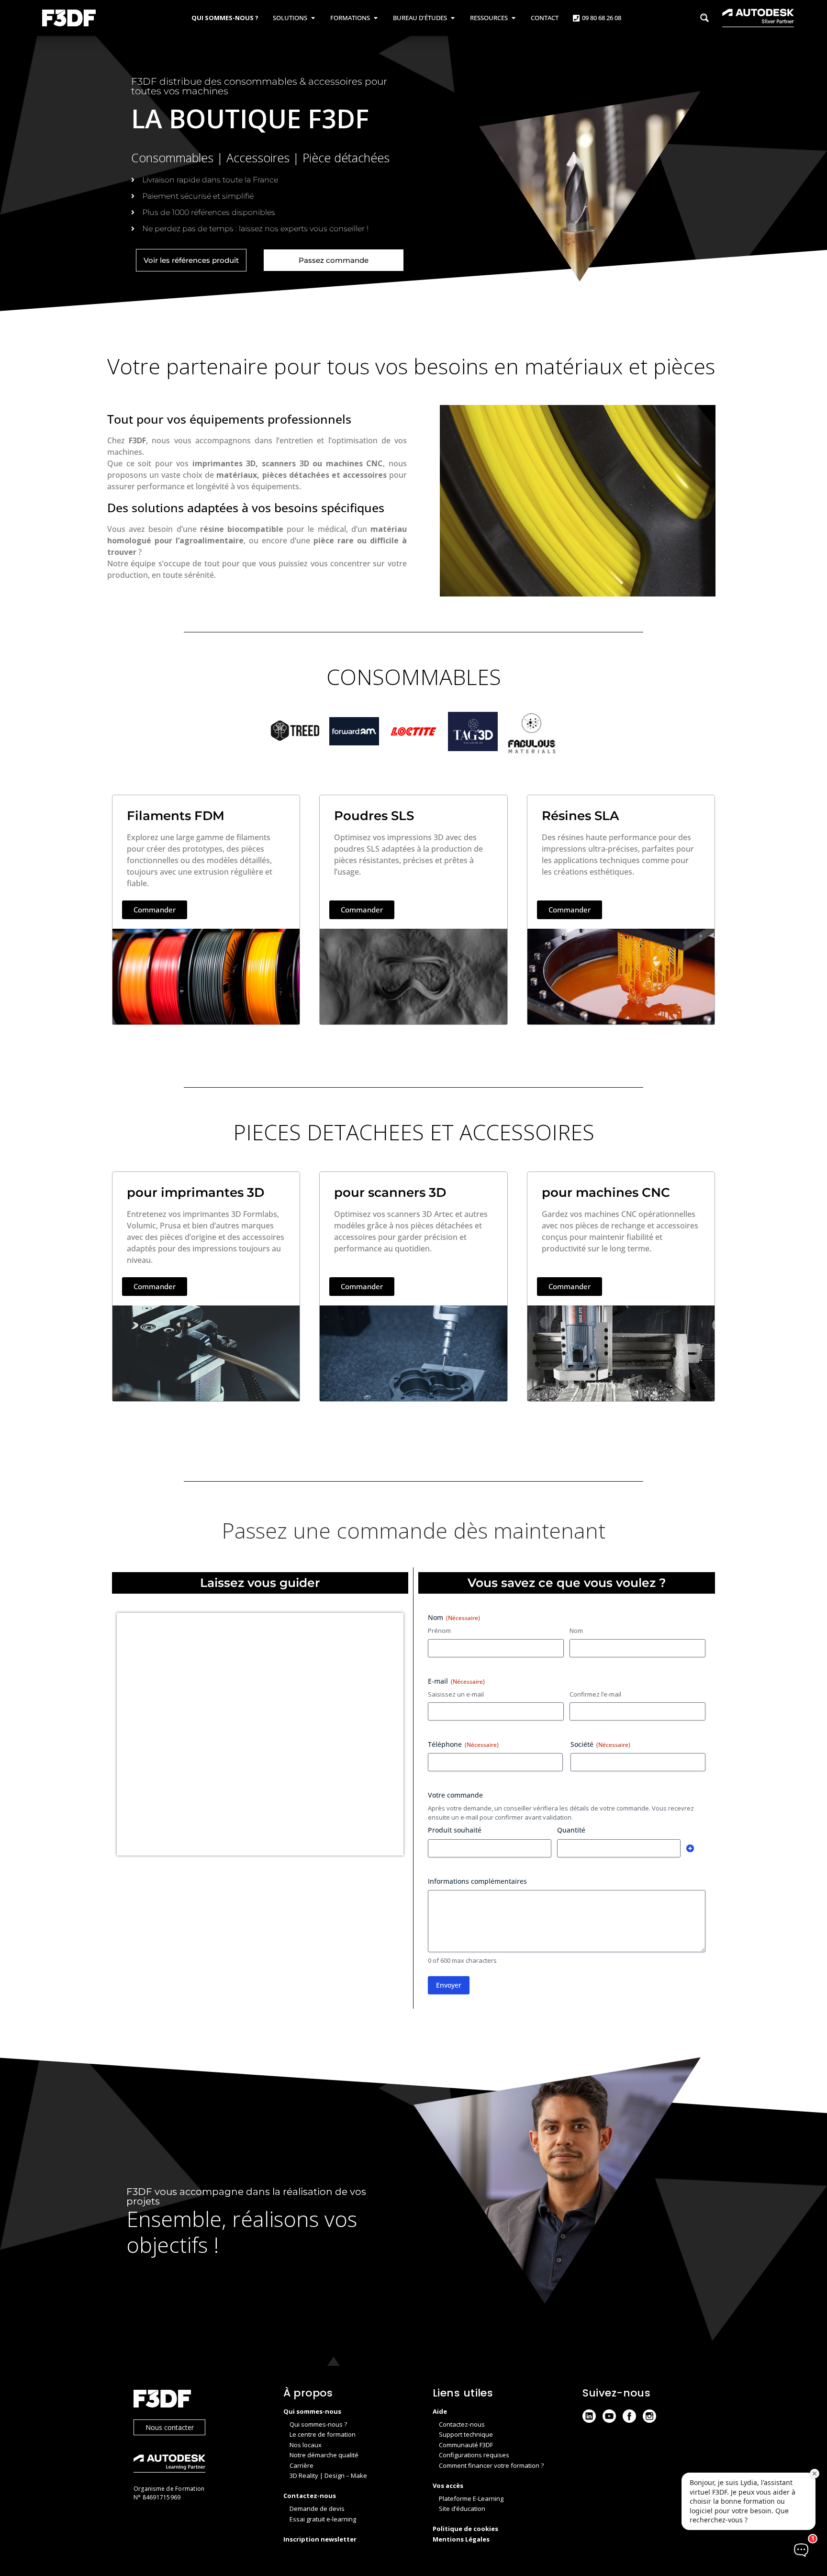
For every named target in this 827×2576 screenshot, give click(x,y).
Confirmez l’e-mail (595, 1694)
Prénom (439, 1631)
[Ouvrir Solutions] (313, 18)
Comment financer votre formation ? (491, 2465)
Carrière (302, 2465)
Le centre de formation (323, 2434)
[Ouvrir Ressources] (513, 18)
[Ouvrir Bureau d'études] (453, 18)
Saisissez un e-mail (456, 1694)
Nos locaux (306, 2445)
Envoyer (449, 1985)
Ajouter (690, 1848)
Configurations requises (474, 2455)
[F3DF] (199, 2400)
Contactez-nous (462, 2424)
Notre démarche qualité (324, 2455)
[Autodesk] (199, 2465)
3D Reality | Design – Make (328, 2475)
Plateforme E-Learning (471, 2498)
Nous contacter (170, 2427)
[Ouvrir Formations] (375, 18)
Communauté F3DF (466, 2445)
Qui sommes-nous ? (318, 2424)
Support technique (466, 2434)
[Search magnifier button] (704, 18)
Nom (576, 1631)
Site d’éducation (462, 2509)
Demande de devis (317, 2509)
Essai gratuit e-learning (323, 2519)
